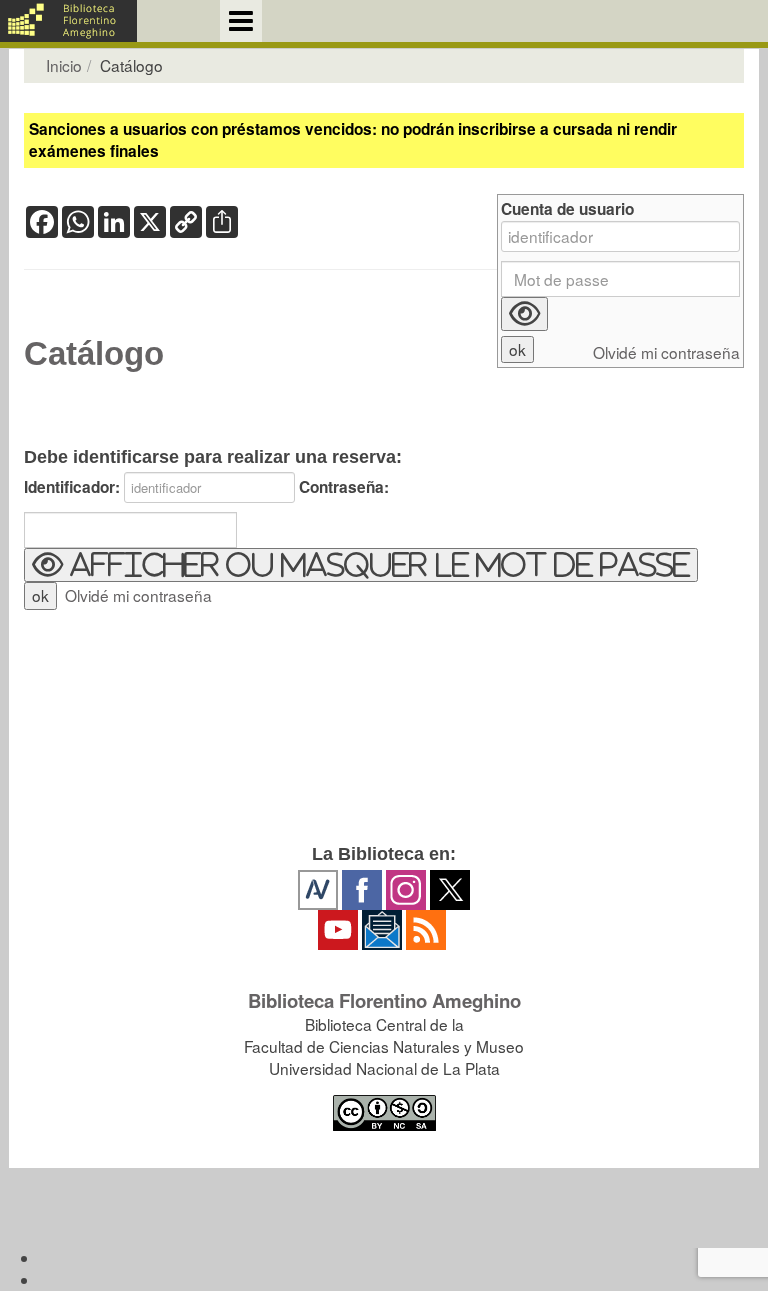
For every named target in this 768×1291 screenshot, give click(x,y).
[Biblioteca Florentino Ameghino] (68, 21)
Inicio (64, 65)
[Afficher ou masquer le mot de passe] (524, 314)
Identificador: (72, 487)
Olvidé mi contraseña (138, 595)
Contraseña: (344, 487)
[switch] (361, 565)
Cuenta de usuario (567, 209)
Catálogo (94, 354)
